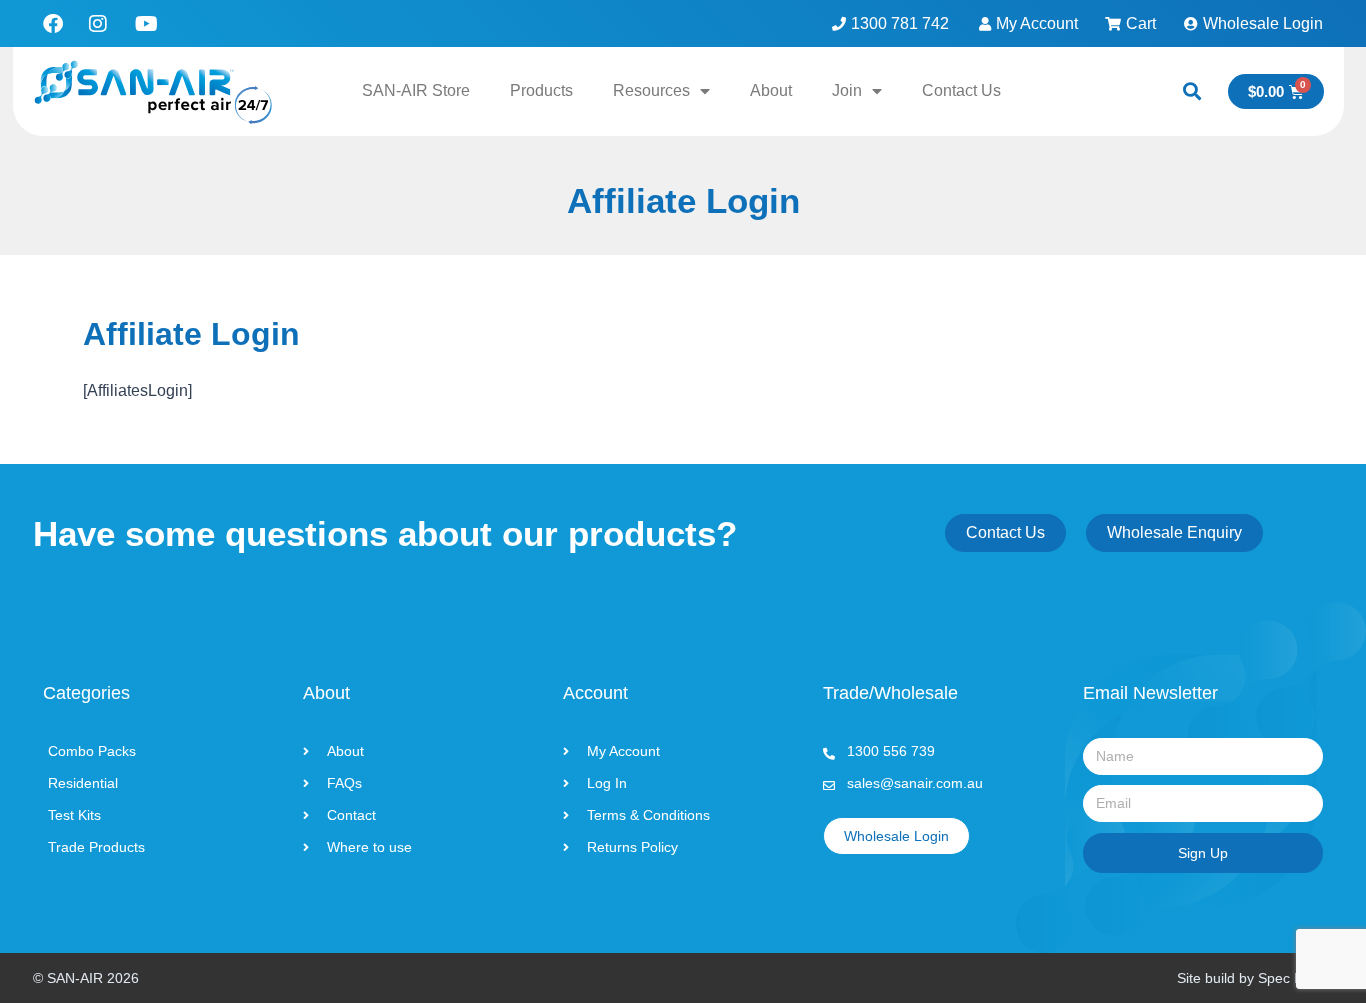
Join (847, 90)
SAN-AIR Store (416, 90)
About (771, 90)
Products (541, 90)
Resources (651, 90)
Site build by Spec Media (1255, 978)
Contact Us (961, 90)
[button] (1191, 91)
